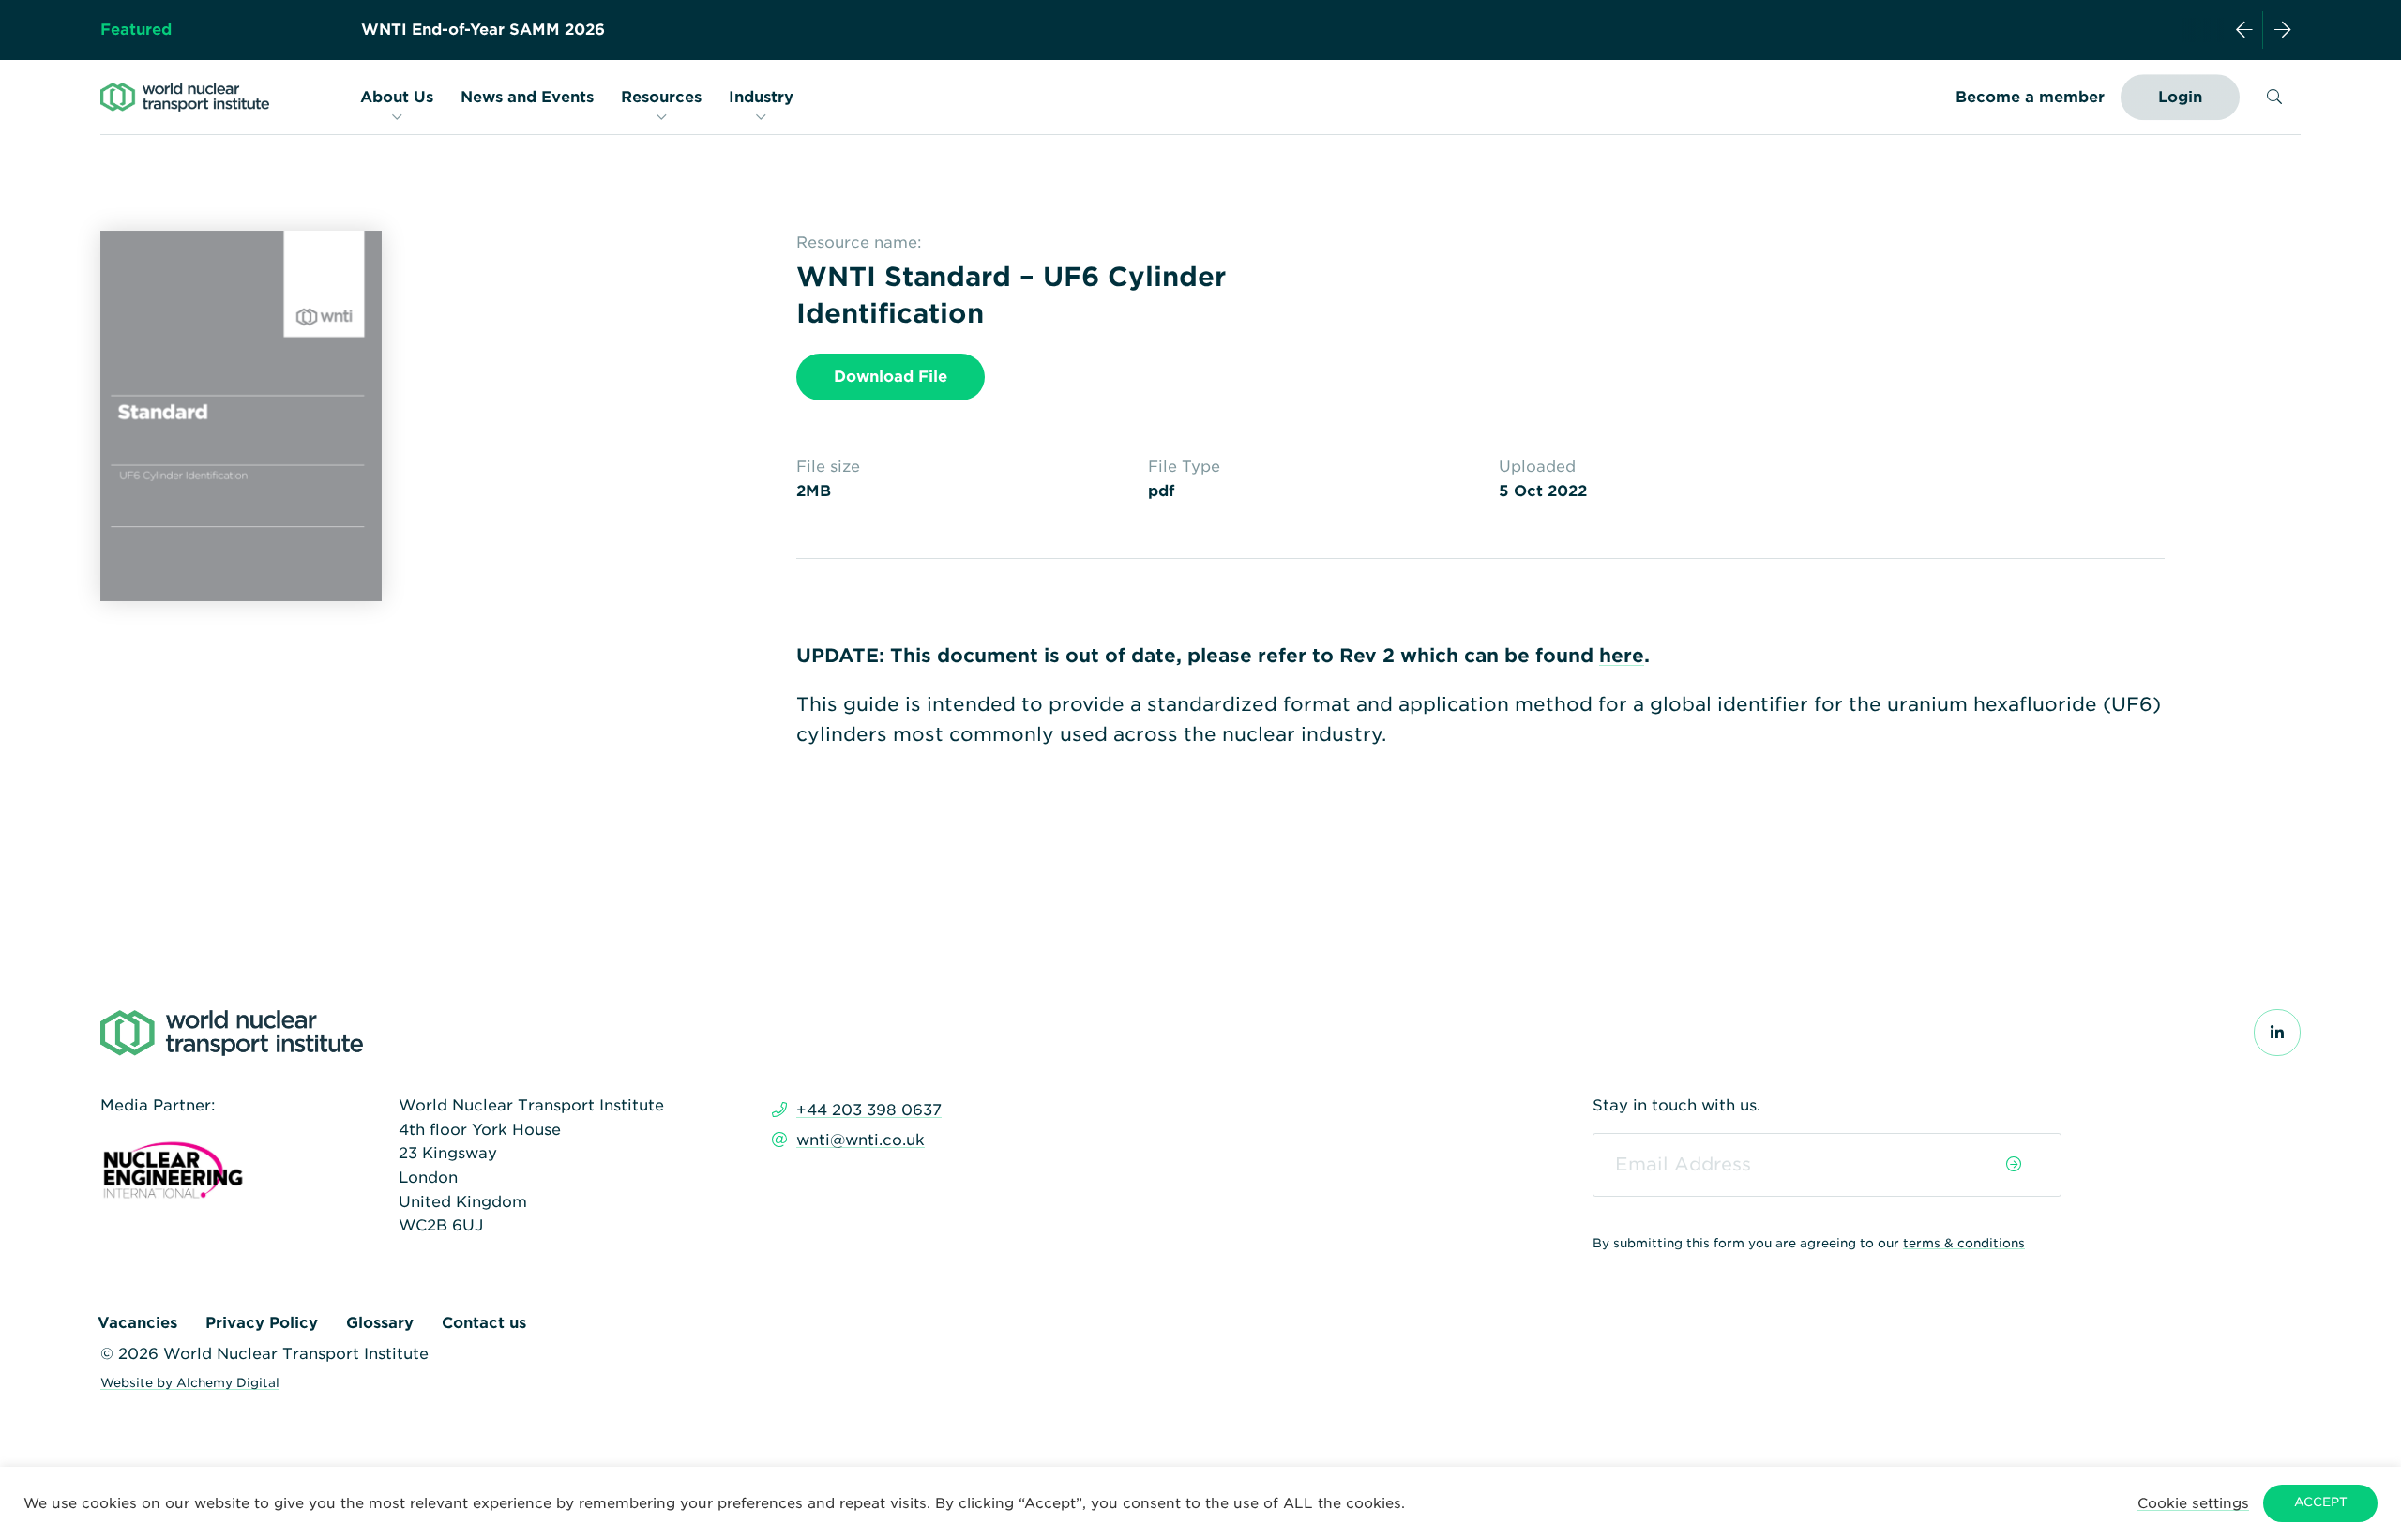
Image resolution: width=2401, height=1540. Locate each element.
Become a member (2030, 97)
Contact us (484, 1323)
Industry (761, 97)
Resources (661, 97)
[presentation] (2244, 30)
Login (2180, 97)
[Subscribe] (2014, 1165)
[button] (2193, 1503)
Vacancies (137, 1323)
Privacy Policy (262, 1323)
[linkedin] (2277, 1033)
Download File (891, 377)
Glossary (380, 1323)
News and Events (527, 97)
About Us (397, 97)
